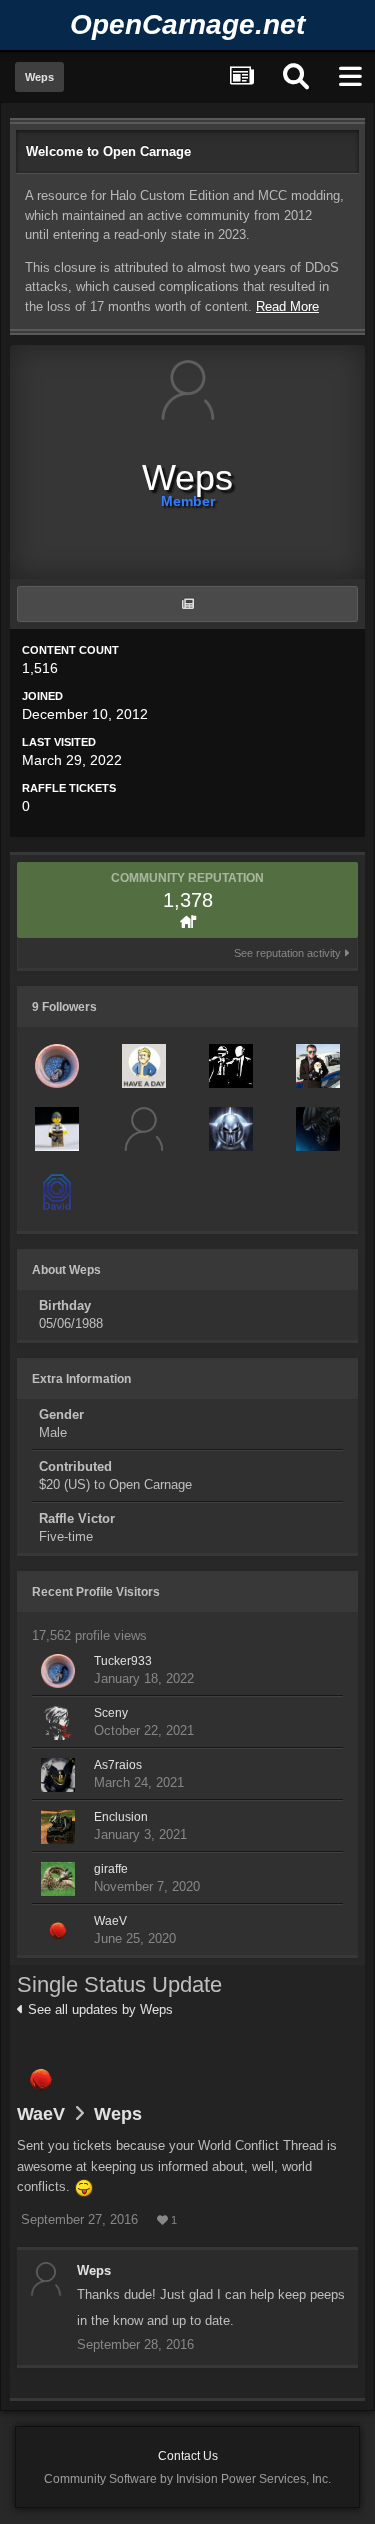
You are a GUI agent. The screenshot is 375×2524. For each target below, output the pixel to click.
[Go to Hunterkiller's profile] (318, 1129)
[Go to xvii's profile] (144, 1129)
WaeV (110, 1921)
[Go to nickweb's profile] (57, 1129)
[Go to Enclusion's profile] (58, 1827)
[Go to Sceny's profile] (58, 1723)
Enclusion (121, 1817)
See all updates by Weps (98, 2009)
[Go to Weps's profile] (46, 2279)
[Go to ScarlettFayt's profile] (144, 1066)
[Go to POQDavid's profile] (57, 1192)
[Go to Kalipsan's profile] (318, 1066)
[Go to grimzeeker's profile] (231, 1066)
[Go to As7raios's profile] (58, 1775)
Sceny (111, 1713)
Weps (118, 2114)
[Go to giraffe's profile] (58, 1879)
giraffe (111, 1869)
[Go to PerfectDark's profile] (231, 1129)
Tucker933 (123, 1661)
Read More (287, 306)
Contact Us (188, 2456)
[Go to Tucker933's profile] (57, 1066)
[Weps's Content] (187, 604)
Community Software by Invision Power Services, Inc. (187, 2479)
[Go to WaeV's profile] (58, 1931)
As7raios (118, 1765)
